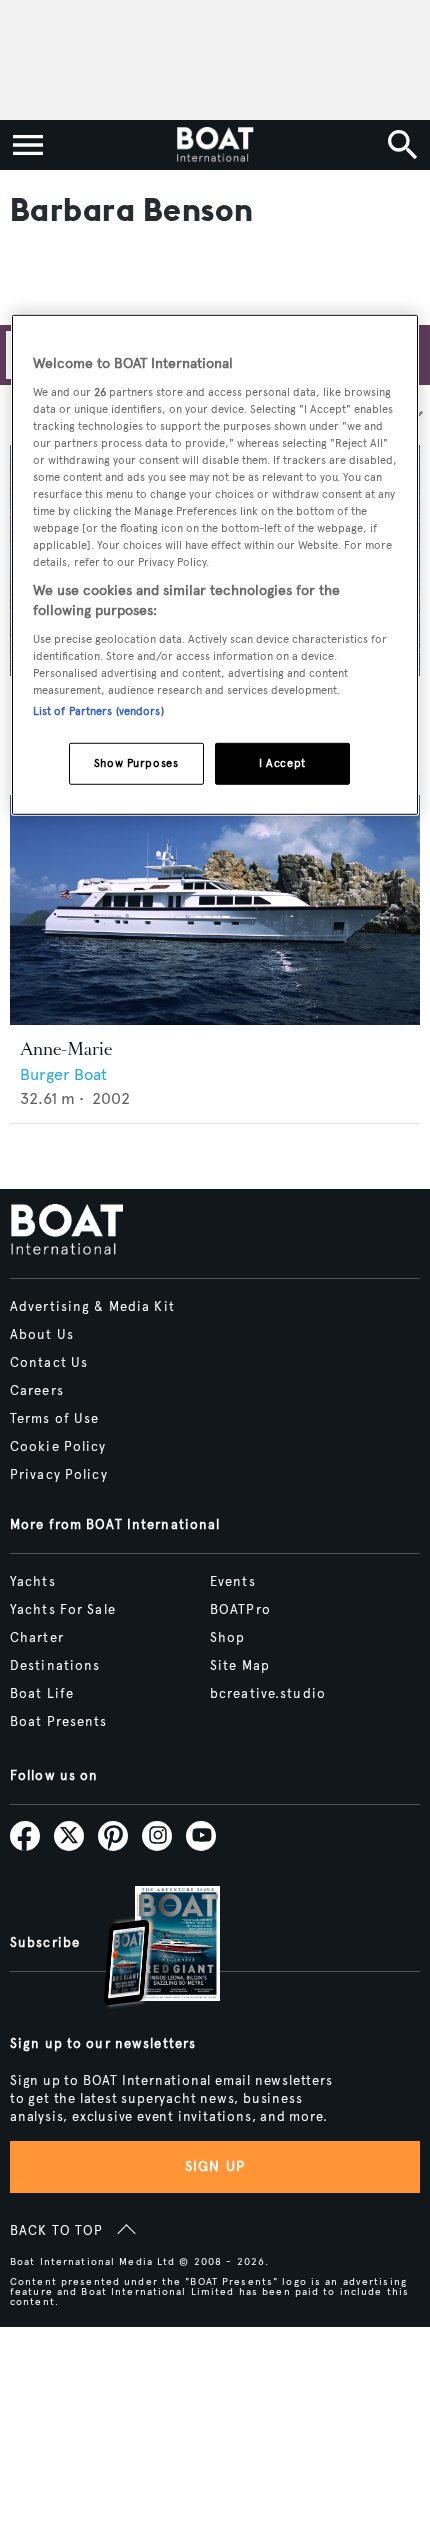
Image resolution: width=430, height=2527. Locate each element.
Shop (227, 1638)
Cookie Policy (58, 1447)
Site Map (240, 1666)
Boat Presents (59, 1722)
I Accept (282, 763)
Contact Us (49, 1363)
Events (233, 1582)
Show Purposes (136, 763)
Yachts (33, 1582)
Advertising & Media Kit (92, 1307)
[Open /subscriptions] (145, 1948)
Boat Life (42, 1694)
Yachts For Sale (63, 1610)
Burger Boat (63, 1074)
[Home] (214, 145)
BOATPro (240, 1610)
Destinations (55, 1666)
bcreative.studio (268, 1694)
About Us (42, 1335)
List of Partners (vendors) (98, 711)
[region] (215, 565)
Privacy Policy (59, 1475)
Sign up (215, 2166)
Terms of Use (54, 1419)
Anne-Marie (66, 1049)
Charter (37, 1638)
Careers (37, 1391)
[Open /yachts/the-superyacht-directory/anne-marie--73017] (215, 910)
